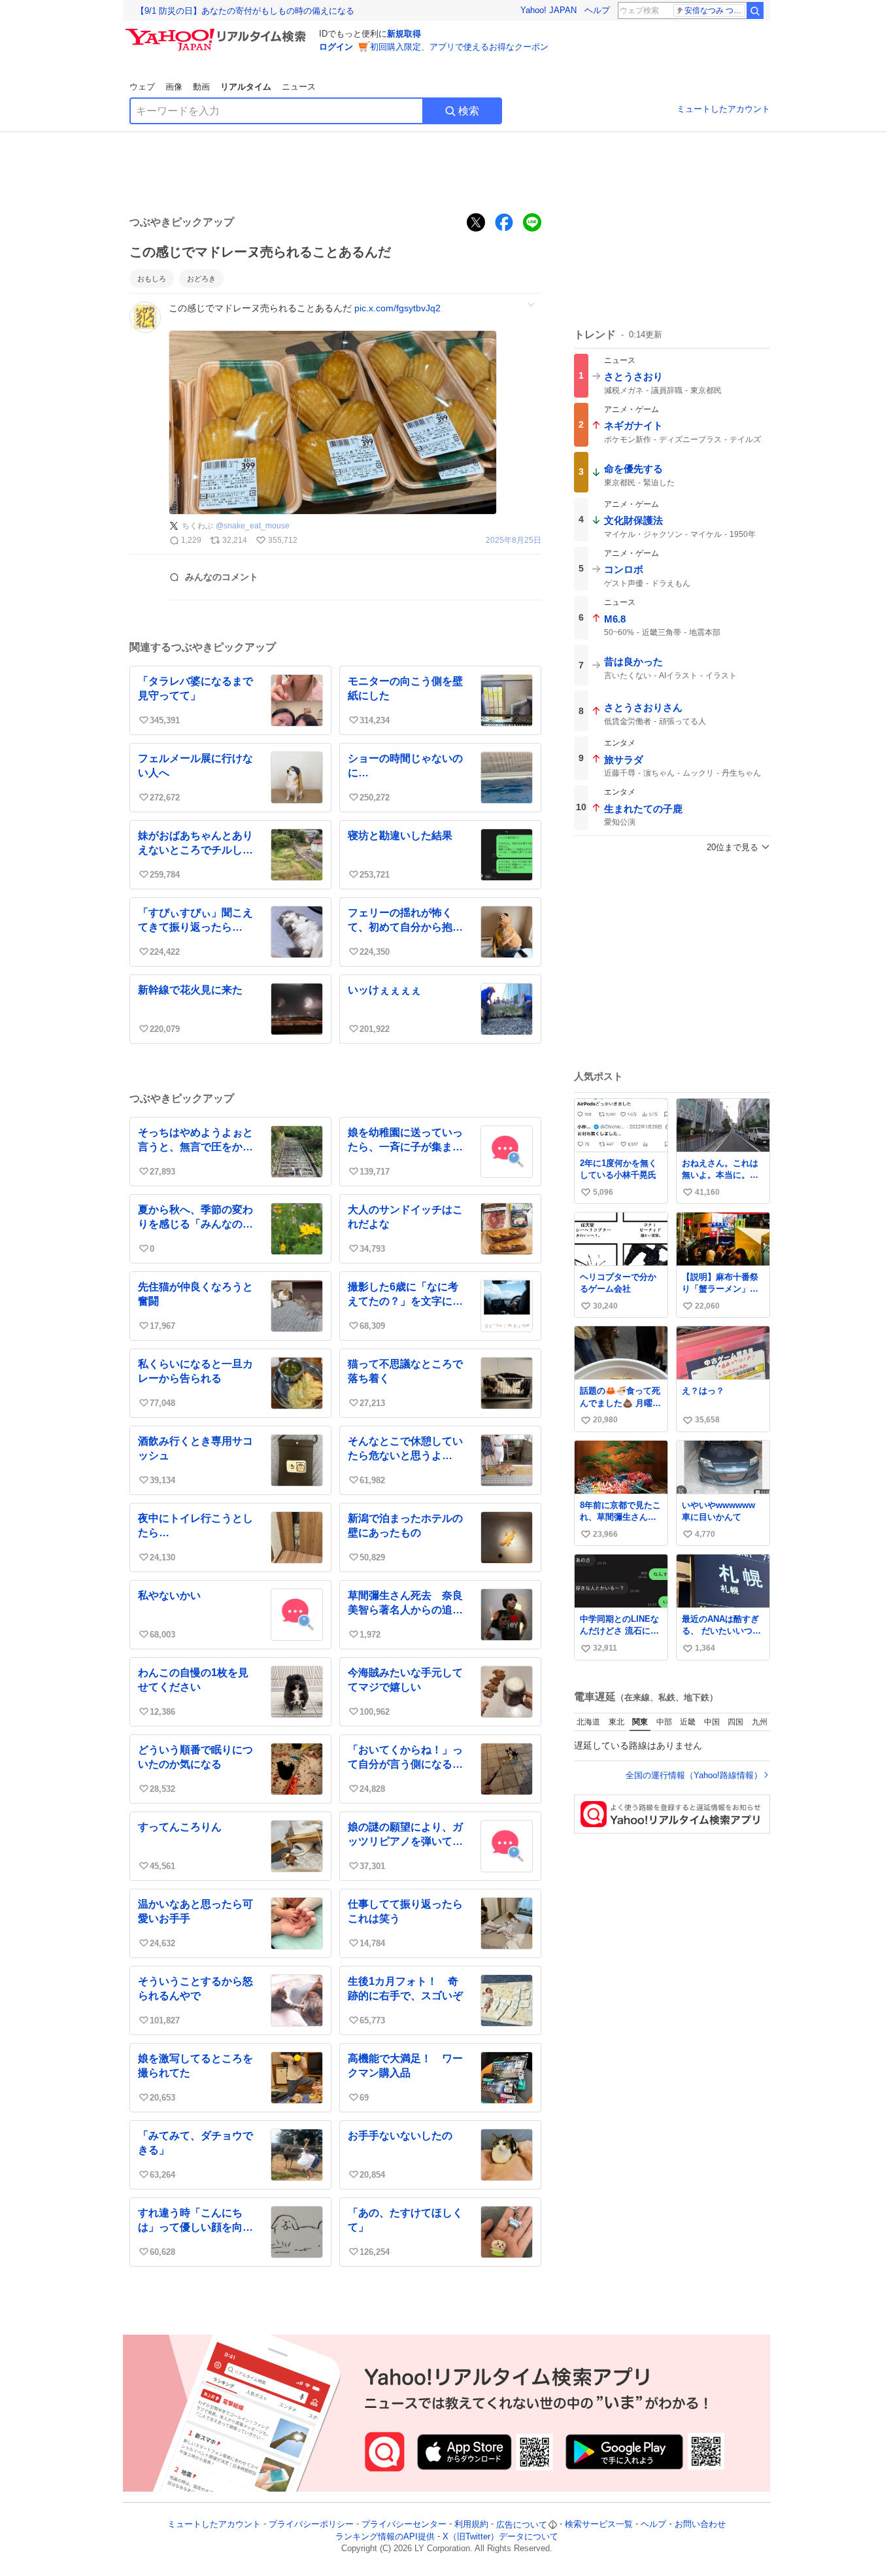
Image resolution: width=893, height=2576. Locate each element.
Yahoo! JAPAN (548, 10)
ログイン (336, 47)
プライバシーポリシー (311, 2525)
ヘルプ (597, 10)
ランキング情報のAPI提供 (385, 2536)
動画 (201, 87)
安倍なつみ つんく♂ (715, 10)
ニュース (299, 87)
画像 (174, 87)
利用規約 (471, 2525)
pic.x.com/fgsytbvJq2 (397, 308)
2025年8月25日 (514, 541)
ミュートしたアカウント (723, 109)
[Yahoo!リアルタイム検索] (218, 32)
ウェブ (142, 87)
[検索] (755, 10)
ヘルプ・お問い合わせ (683, 2525)
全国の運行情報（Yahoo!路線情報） (694, 1775)
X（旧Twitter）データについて (500, 2536)
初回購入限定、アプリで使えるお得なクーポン (459, 47)
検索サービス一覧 (599, 2525)
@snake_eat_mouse (253, 526)
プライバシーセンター (404, 2525)
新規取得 (404, 34)
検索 (469, 111)
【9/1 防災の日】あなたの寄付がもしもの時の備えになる (245, 11)
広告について (522, 2525)
